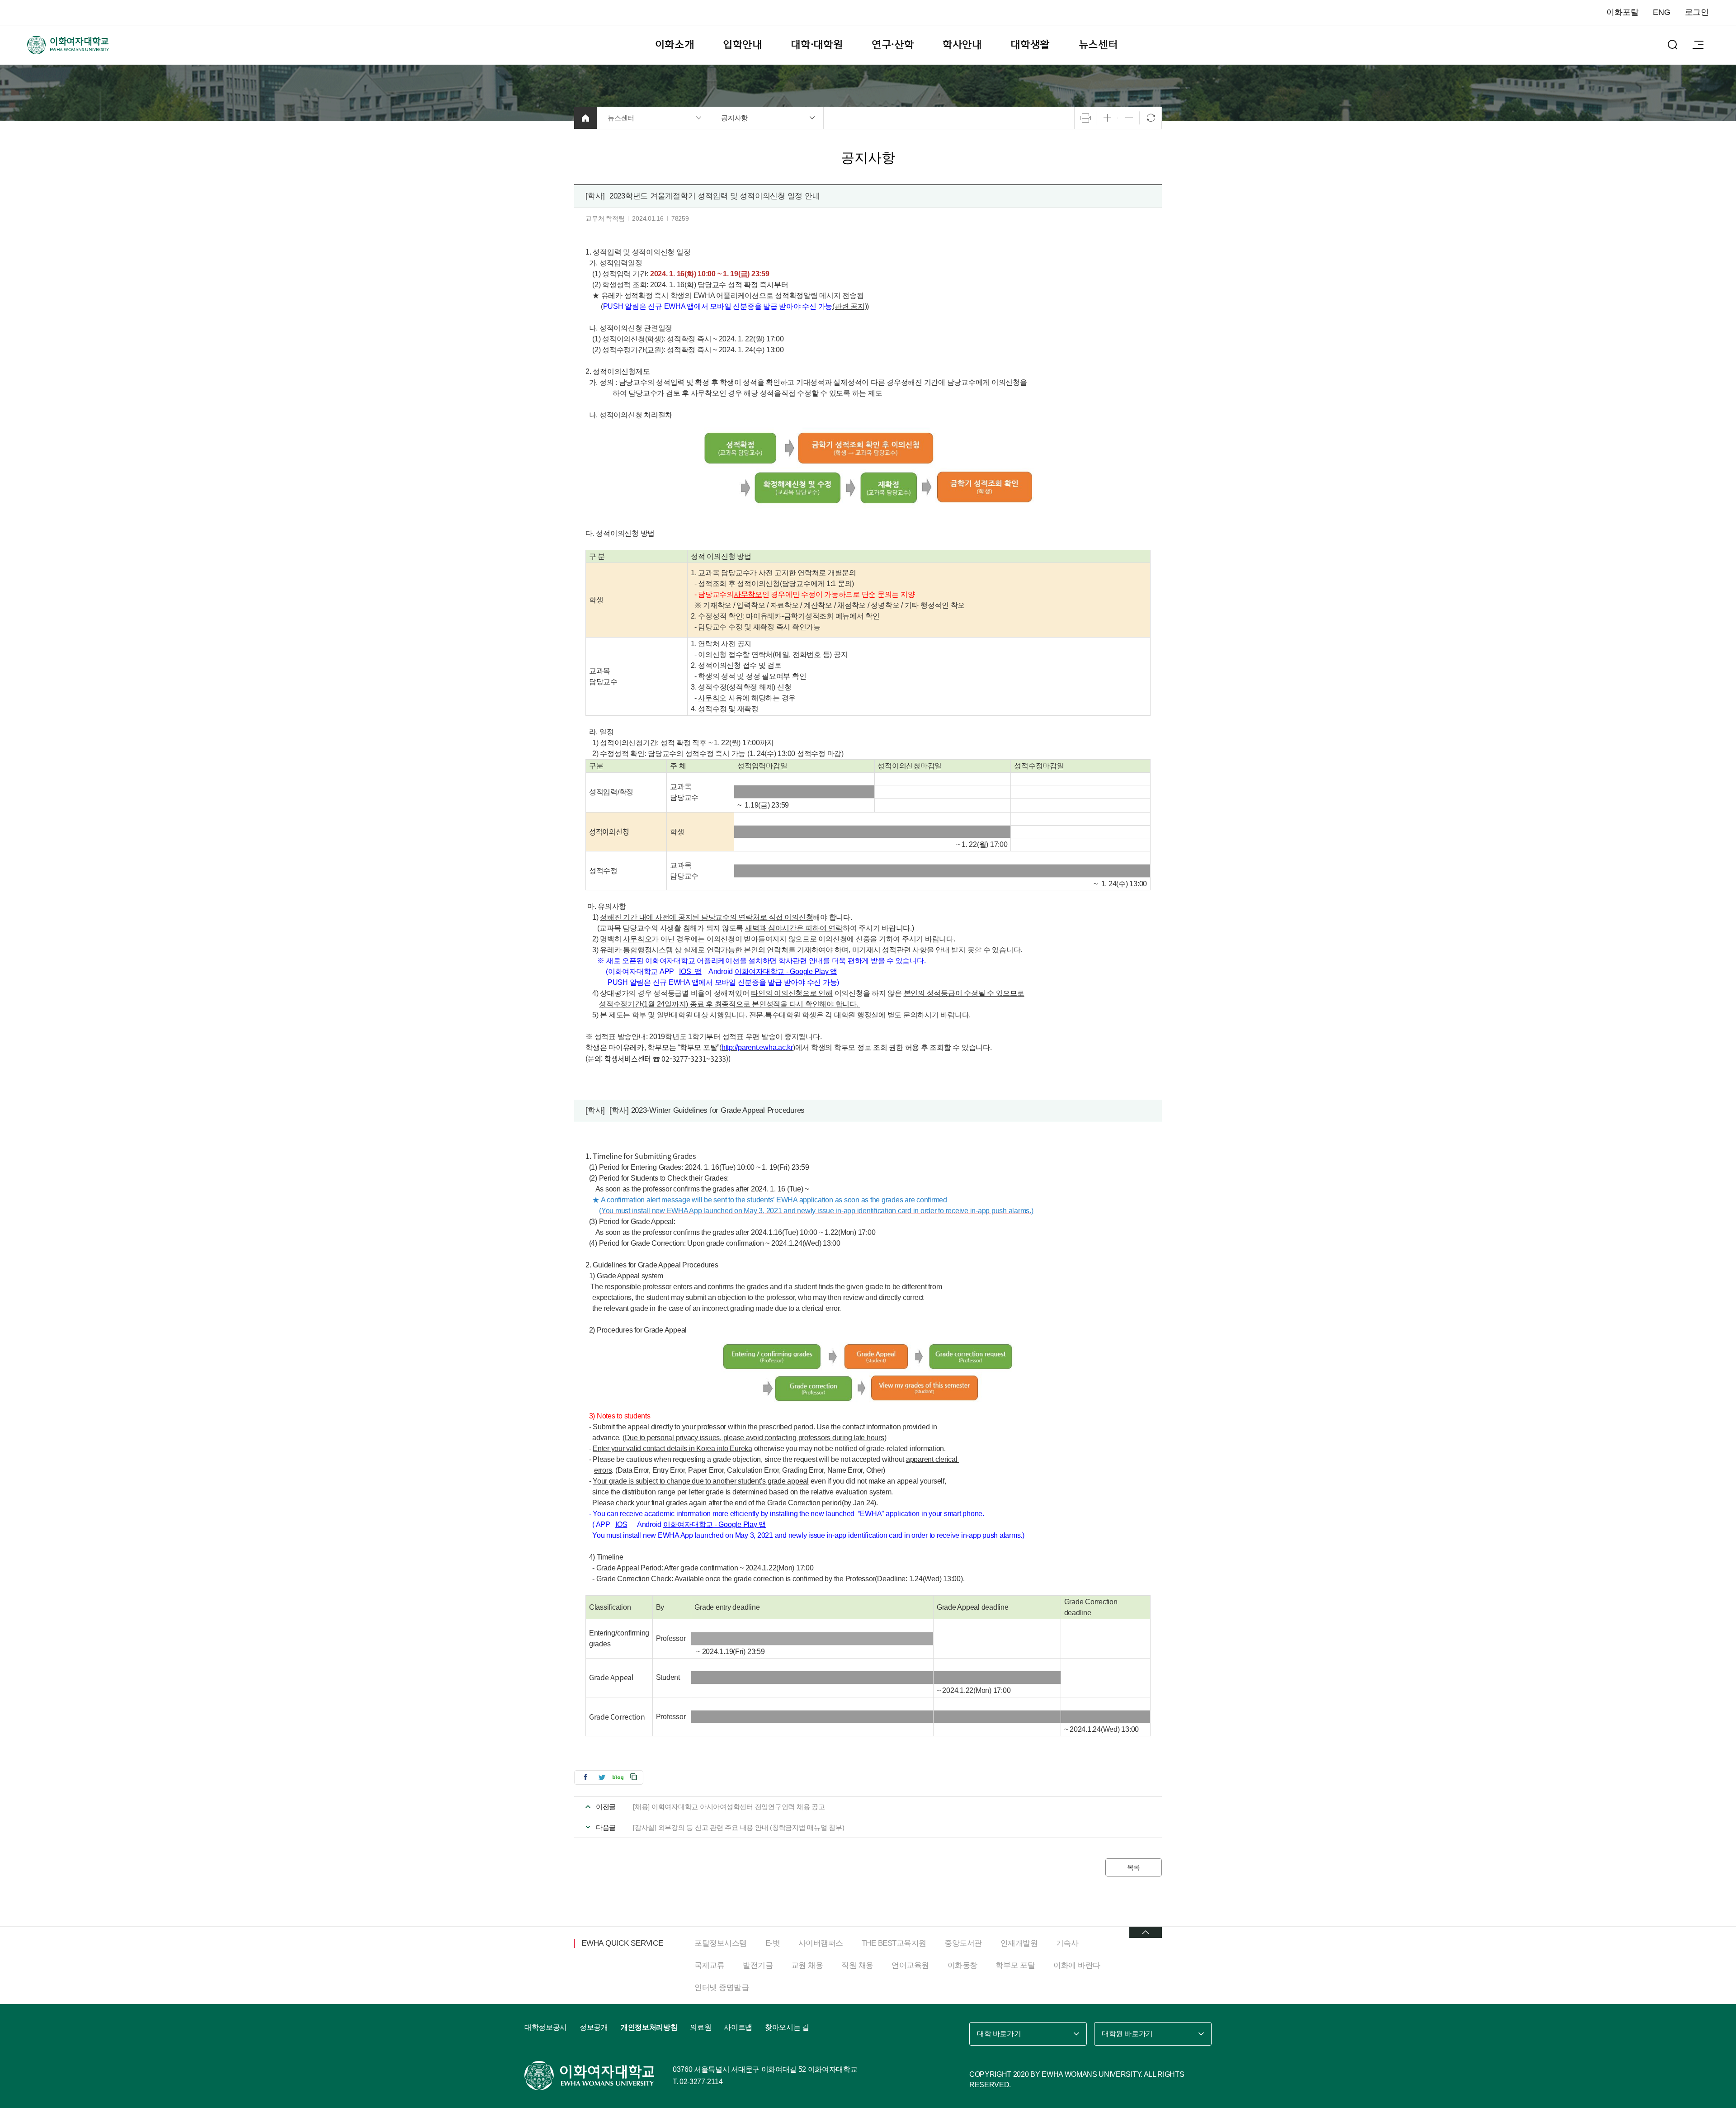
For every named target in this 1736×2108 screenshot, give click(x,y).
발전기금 (758, 1965)
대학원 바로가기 (1127, 2034)
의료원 (701, 2027)
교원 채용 (807, 1965)
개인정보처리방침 (649, 2027)
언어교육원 (910, 1965)
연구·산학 (893, 45)
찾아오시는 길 (787, 2027)
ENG (1661, 12)
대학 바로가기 (999, 2034)
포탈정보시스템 (721, 1943)
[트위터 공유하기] (602, 1777)
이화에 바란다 (1077, 1965)
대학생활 (1030, 45)
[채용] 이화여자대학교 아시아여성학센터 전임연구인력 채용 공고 (729, 1807)
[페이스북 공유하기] (585, 1777)
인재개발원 (1019, 1943)
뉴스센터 (1098, 45)
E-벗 (773, 1943)
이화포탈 (1622, 12)
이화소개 (675, 45)
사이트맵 (738, 2027)
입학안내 (743, 45)
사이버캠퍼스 (821, 1943)
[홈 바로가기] (585, 118)
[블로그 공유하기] (618, 1777)
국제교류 (709, 1965)
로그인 (1697, 12)
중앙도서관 (963, 1943)
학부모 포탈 (1015, 1965)
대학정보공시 (546, 2027)
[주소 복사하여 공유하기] (634, 1777)
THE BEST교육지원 (894, 1943)
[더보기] (1146, 1932)
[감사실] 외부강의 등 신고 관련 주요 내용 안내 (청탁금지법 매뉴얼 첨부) (739, 1827)
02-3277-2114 (701, 2082)
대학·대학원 (817, 45)
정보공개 (594, 2027)
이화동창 (962, 1965)
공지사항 (734, 118)
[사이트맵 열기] (1698, 45)
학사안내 (962, 45)
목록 (1134, 1867)
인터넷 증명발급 (722, 1987)
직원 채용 (857, 1965)
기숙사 (1067, 1943)
